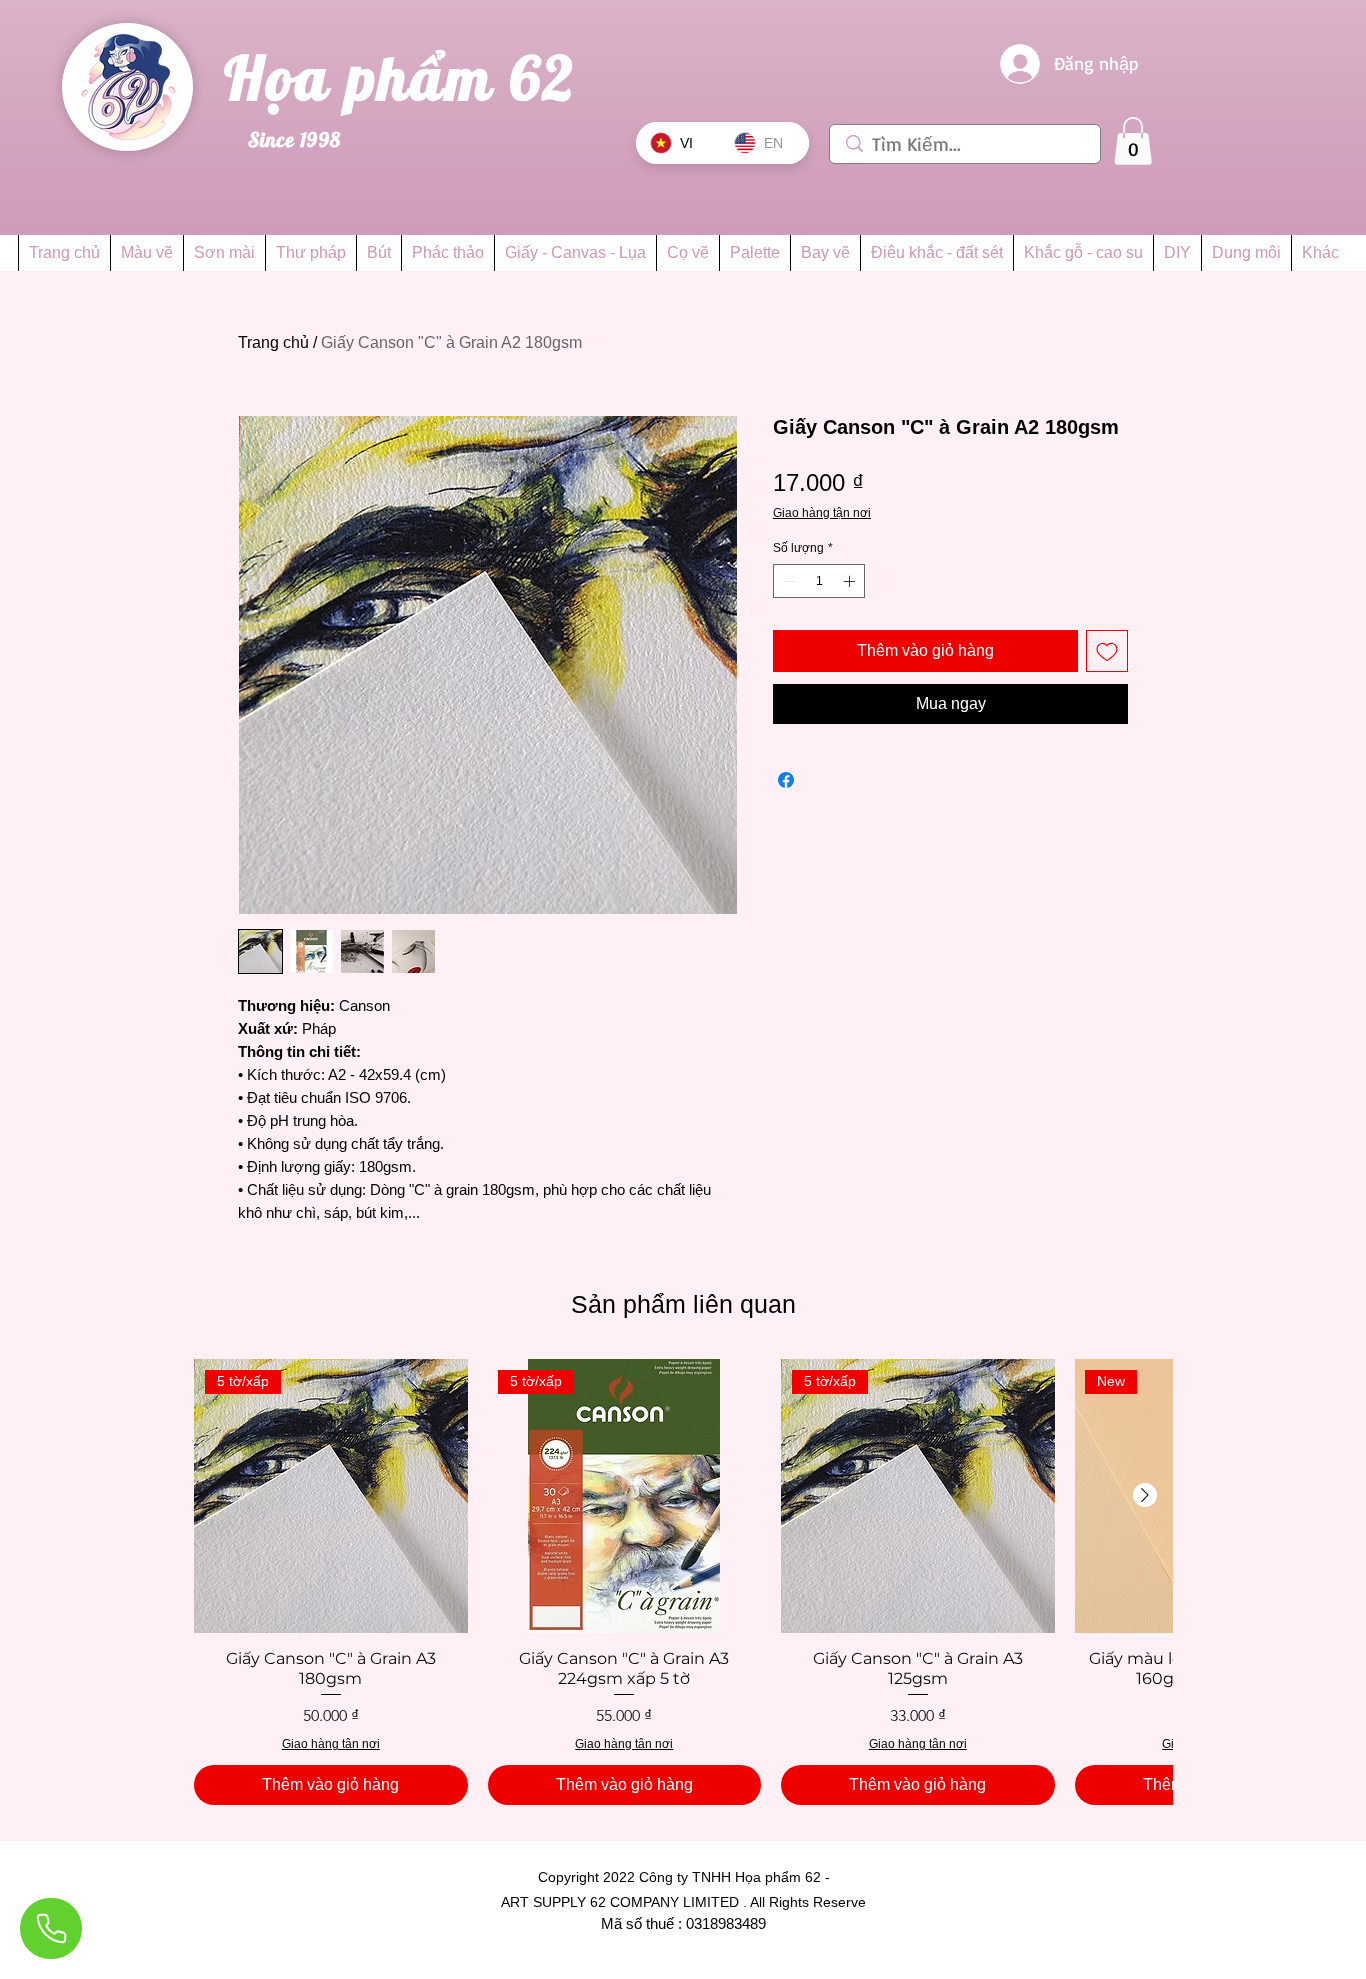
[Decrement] (787, 581)
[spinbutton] (819, 581)
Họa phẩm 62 (408, 77)
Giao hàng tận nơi (822, 513)
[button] (1133, 141)
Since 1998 (294, 139)
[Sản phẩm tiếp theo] (1145, 1495)
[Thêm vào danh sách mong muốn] (1107, 651)
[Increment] (851, 581)
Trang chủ (273, 342)
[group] (683, 1582)
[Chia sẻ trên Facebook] (786, 780)
